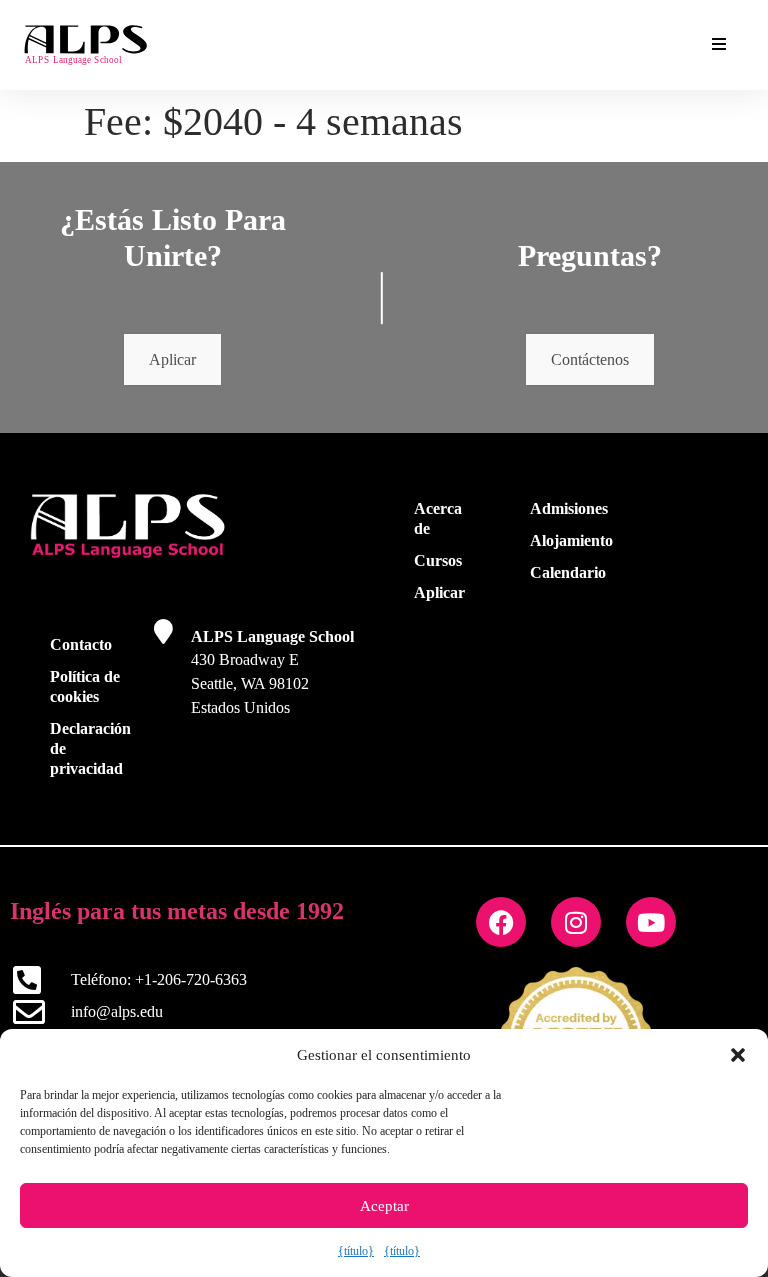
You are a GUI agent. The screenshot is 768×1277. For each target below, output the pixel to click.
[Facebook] (501, 922)
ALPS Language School (272, 636)
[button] (738, 1055)
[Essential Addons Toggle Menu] (719, 45)
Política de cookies (85, 686)
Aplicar (172, 359)
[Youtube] (651, 922)
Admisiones (569, 508)
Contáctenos (590, 359)
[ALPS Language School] (163, 631)
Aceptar (384, 1206)
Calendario (568, 572)
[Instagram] (576, 922)
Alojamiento (571, 540)
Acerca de (438, 518)
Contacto (81, 644)
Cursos (438, 560)
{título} (356, 1251)
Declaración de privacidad (90, 748)
